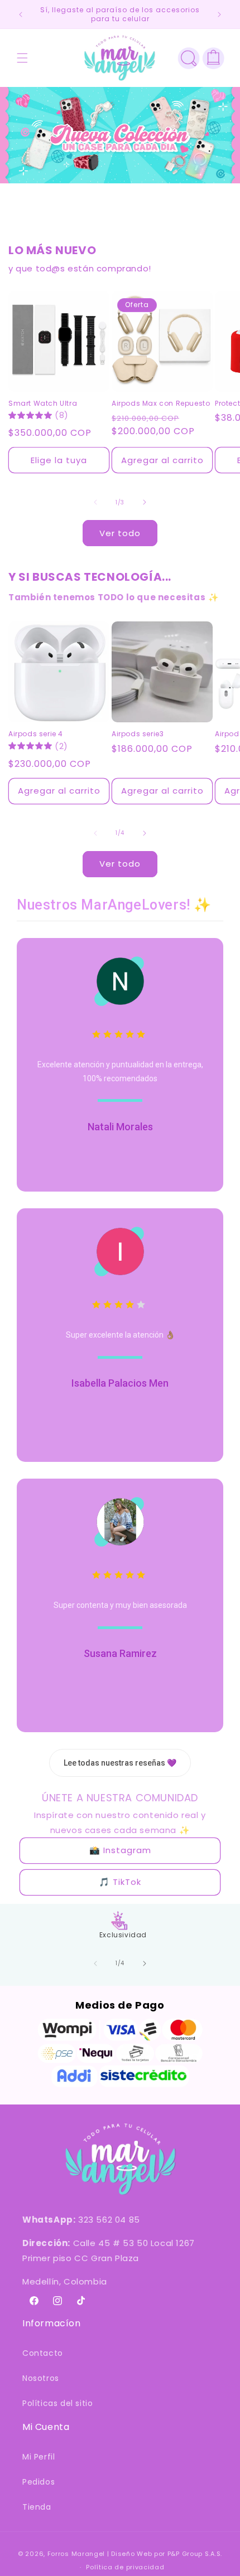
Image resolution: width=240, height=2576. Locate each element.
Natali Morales (120, 1127)
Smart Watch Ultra (43, 404)
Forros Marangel (76, 2554)
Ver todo (120, 533)
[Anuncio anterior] (21, 14)
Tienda (37, 2507)
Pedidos (39, 2482)
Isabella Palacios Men (120, 1383)
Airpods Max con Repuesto (161, 404)
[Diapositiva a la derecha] (145, 502)
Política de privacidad (125, 2567)
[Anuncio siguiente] (219, 14)
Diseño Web (131, 2554)
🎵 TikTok (120, 1882)
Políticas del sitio (57, 2403)
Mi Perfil (39, 2457)
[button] (22, 58)
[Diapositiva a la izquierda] (95, 502)
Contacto (43, 2353)
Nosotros (41, 2378)
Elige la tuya (59, 460)
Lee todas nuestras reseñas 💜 (120, 1763)
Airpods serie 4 (36, 734)
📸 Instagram (120, 1850)
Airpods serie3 (138, 734)
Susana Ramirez (120, 1653)
